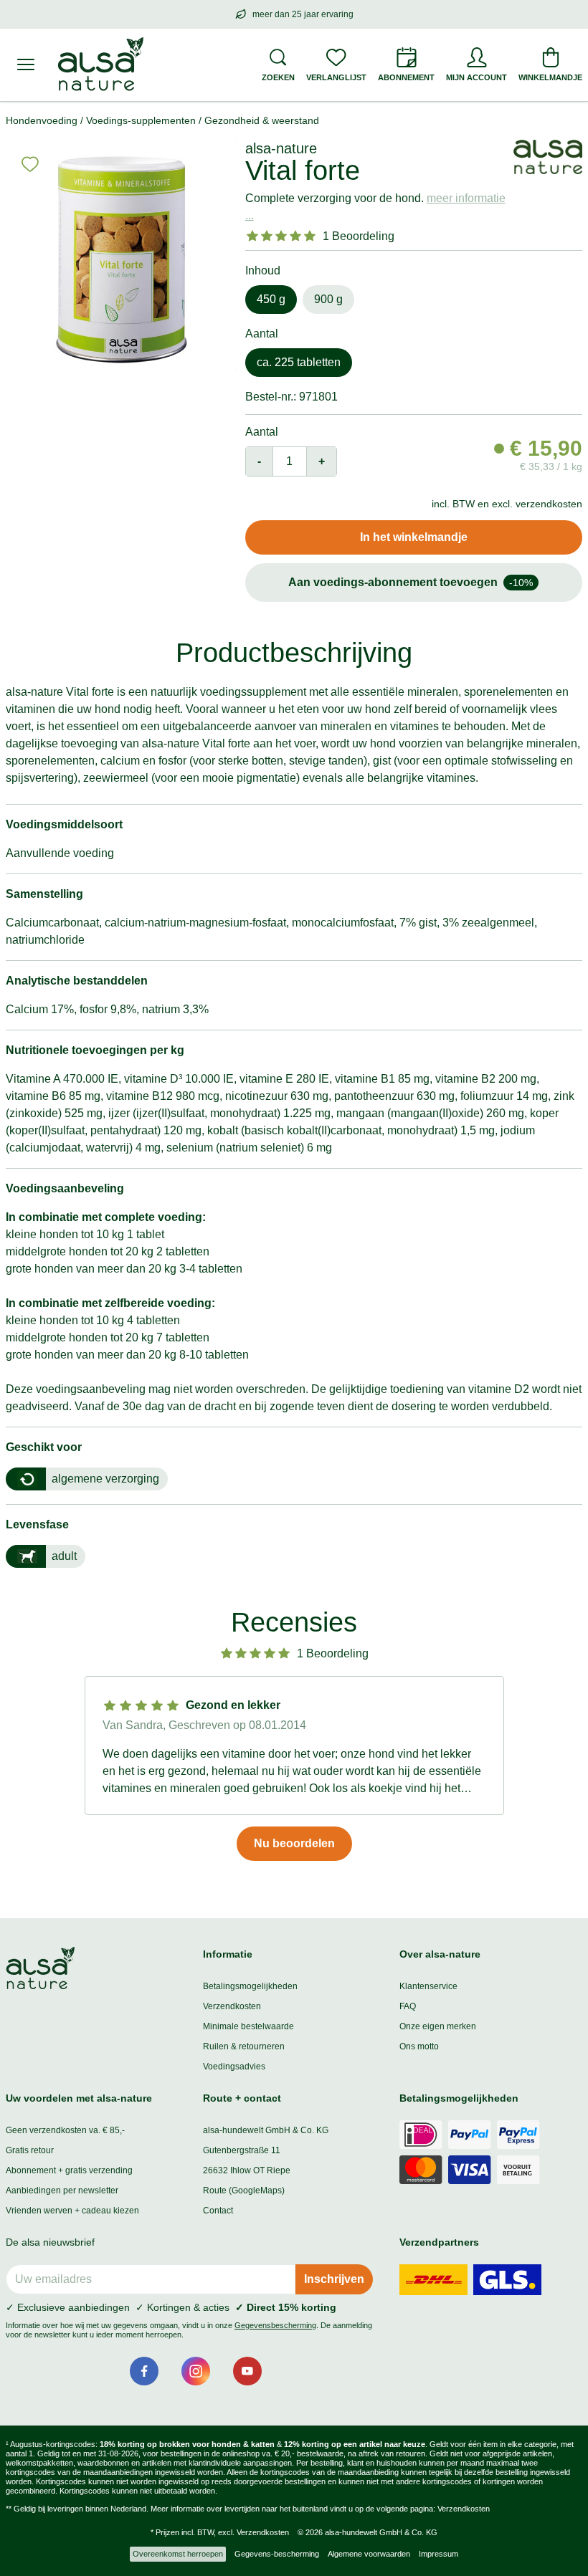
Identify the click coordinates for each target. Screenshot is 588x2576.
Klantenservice (428, 1986)
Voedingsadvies (234, 2067)
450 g (271, 299)
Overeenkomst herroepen (178, 2554)
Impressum (438, 2554)
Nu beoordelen (294, 1843)
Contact (218, 2211)
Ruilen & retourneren (244, 2046)
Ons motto (419, 2046)
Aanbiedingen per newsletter (62, 2190)
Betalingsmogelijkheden (250, 1986)
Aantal (262, 432)
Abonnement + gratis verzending (69, 2170)
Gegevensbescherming (275, 2325)
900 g (328, 299)
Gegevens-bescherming (277, 2554)
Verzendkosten (232, 2006)
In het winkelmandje (414, 537)
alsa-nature (281, 148)
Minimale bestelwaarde (248, 2026)
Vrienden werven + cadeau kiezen (72, 2211)
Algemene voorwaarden (369, 2554)
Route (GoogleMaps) (244, 2190)
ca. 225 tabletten (299, 362)
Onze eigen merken (438, 2026)
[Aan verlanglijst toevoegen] (30, 164)
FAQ (408, 2006)
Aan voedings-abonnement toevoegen (411, 582)
